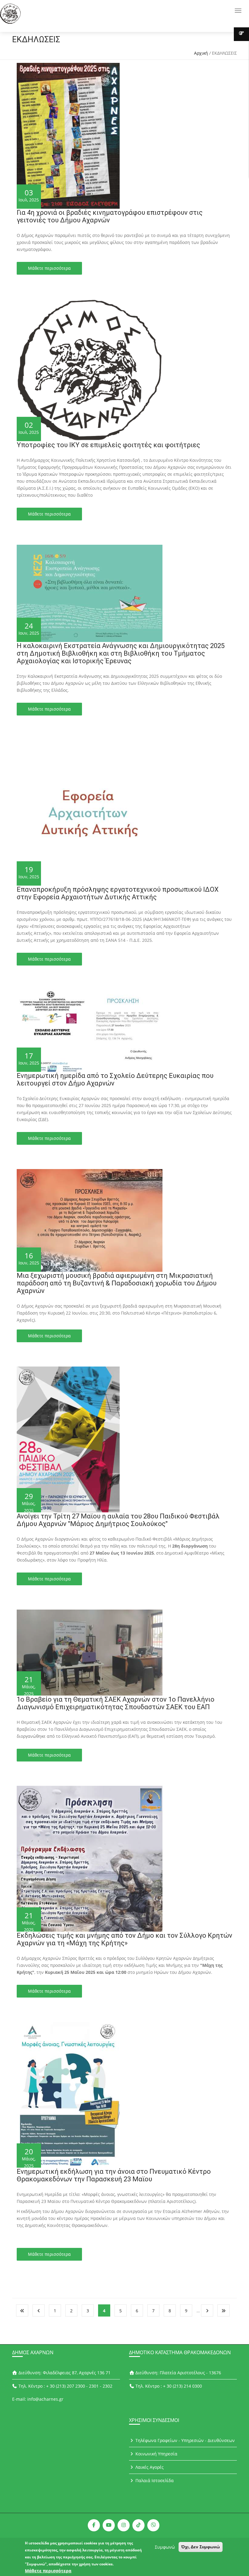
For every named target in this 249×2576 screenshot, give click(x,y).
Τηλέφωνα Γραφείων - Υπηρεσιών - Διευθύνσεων (184, 2440)
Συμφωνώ (165, 2547)
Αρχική (201, 53)
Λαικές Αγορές (149, 2467)
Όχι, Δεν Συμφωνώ (201, 2547)
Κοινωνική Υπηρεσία (156, 2454)
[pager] (22, 2310)
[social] (94, 2525)
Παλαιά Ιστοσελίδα (154, 2480)
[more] (241, 34)
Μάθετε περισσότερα (49, 268)
